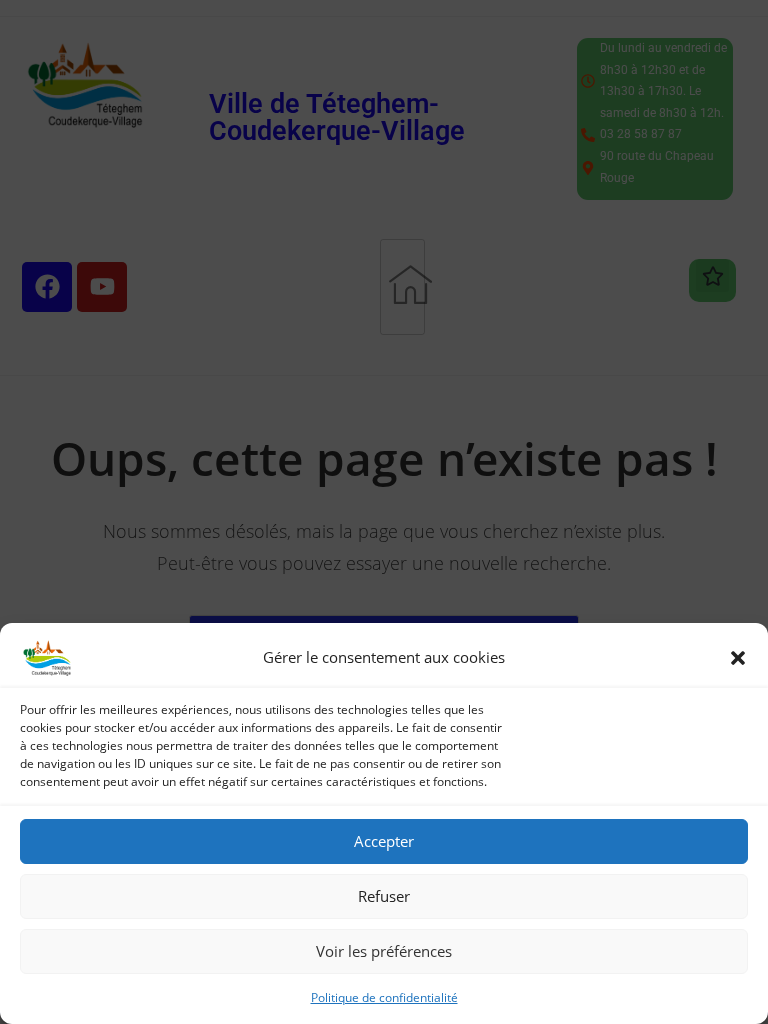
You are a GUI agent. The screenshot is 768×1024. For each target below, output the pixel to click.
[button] (738, 658)
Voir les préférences (384, 951)
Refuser (384, 896)
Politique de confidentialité (384, 997)
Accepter (384, 841)
